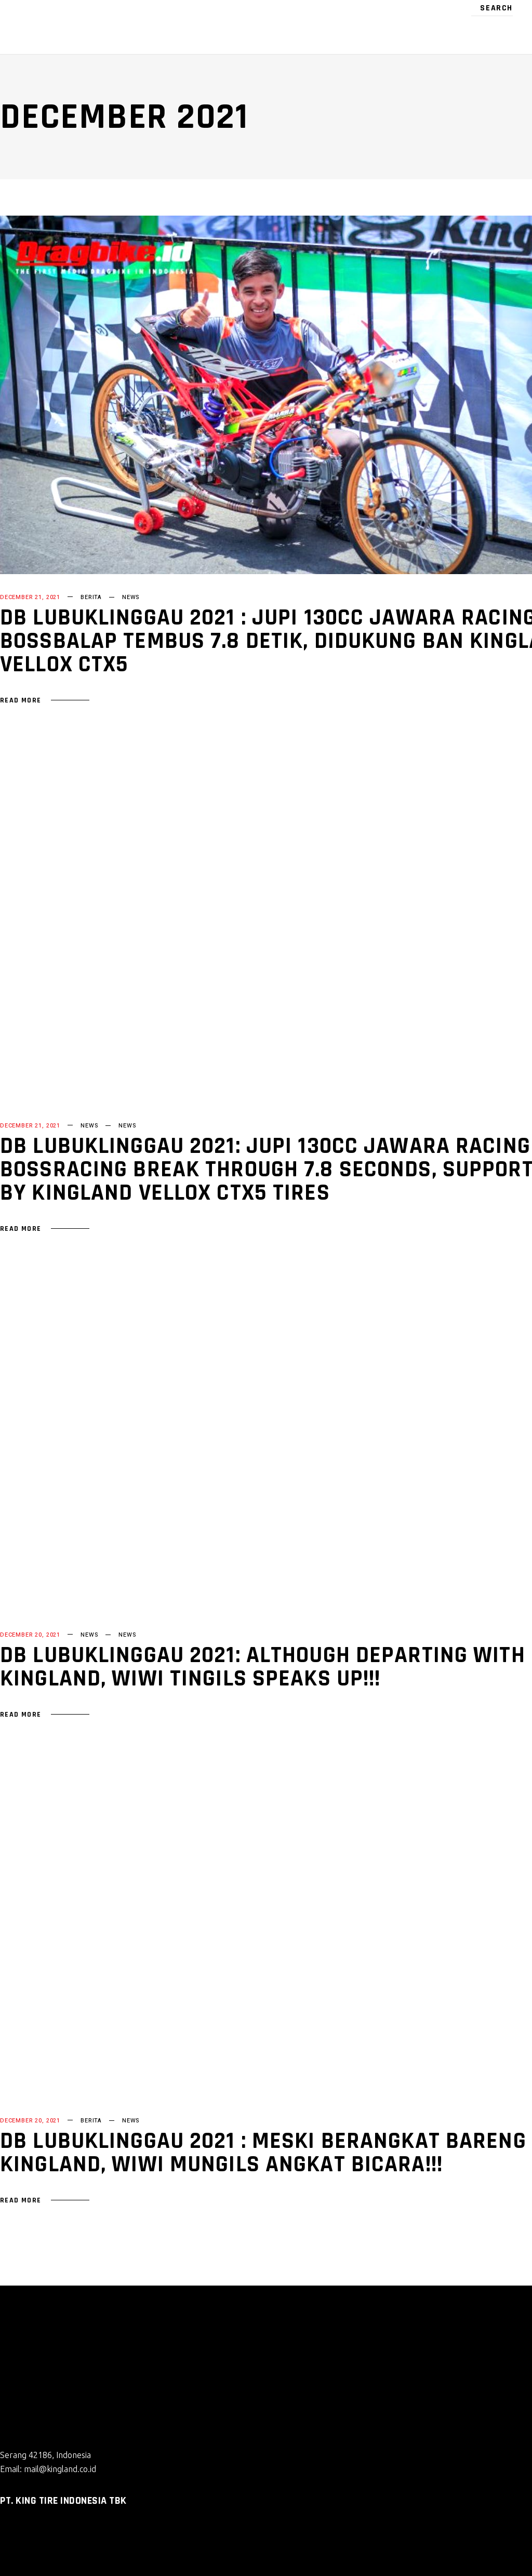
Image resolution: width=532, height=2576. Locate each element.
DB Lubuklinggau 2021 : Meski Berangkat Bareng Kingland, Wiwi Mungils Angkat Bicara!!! (263, 2153)
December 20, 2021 (30, 1635)
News (131, 597)
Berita (91, 597)
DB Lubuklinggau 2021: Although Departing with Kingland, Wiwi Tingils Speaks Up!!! (263, 1667)
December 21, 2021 (30, 597)
